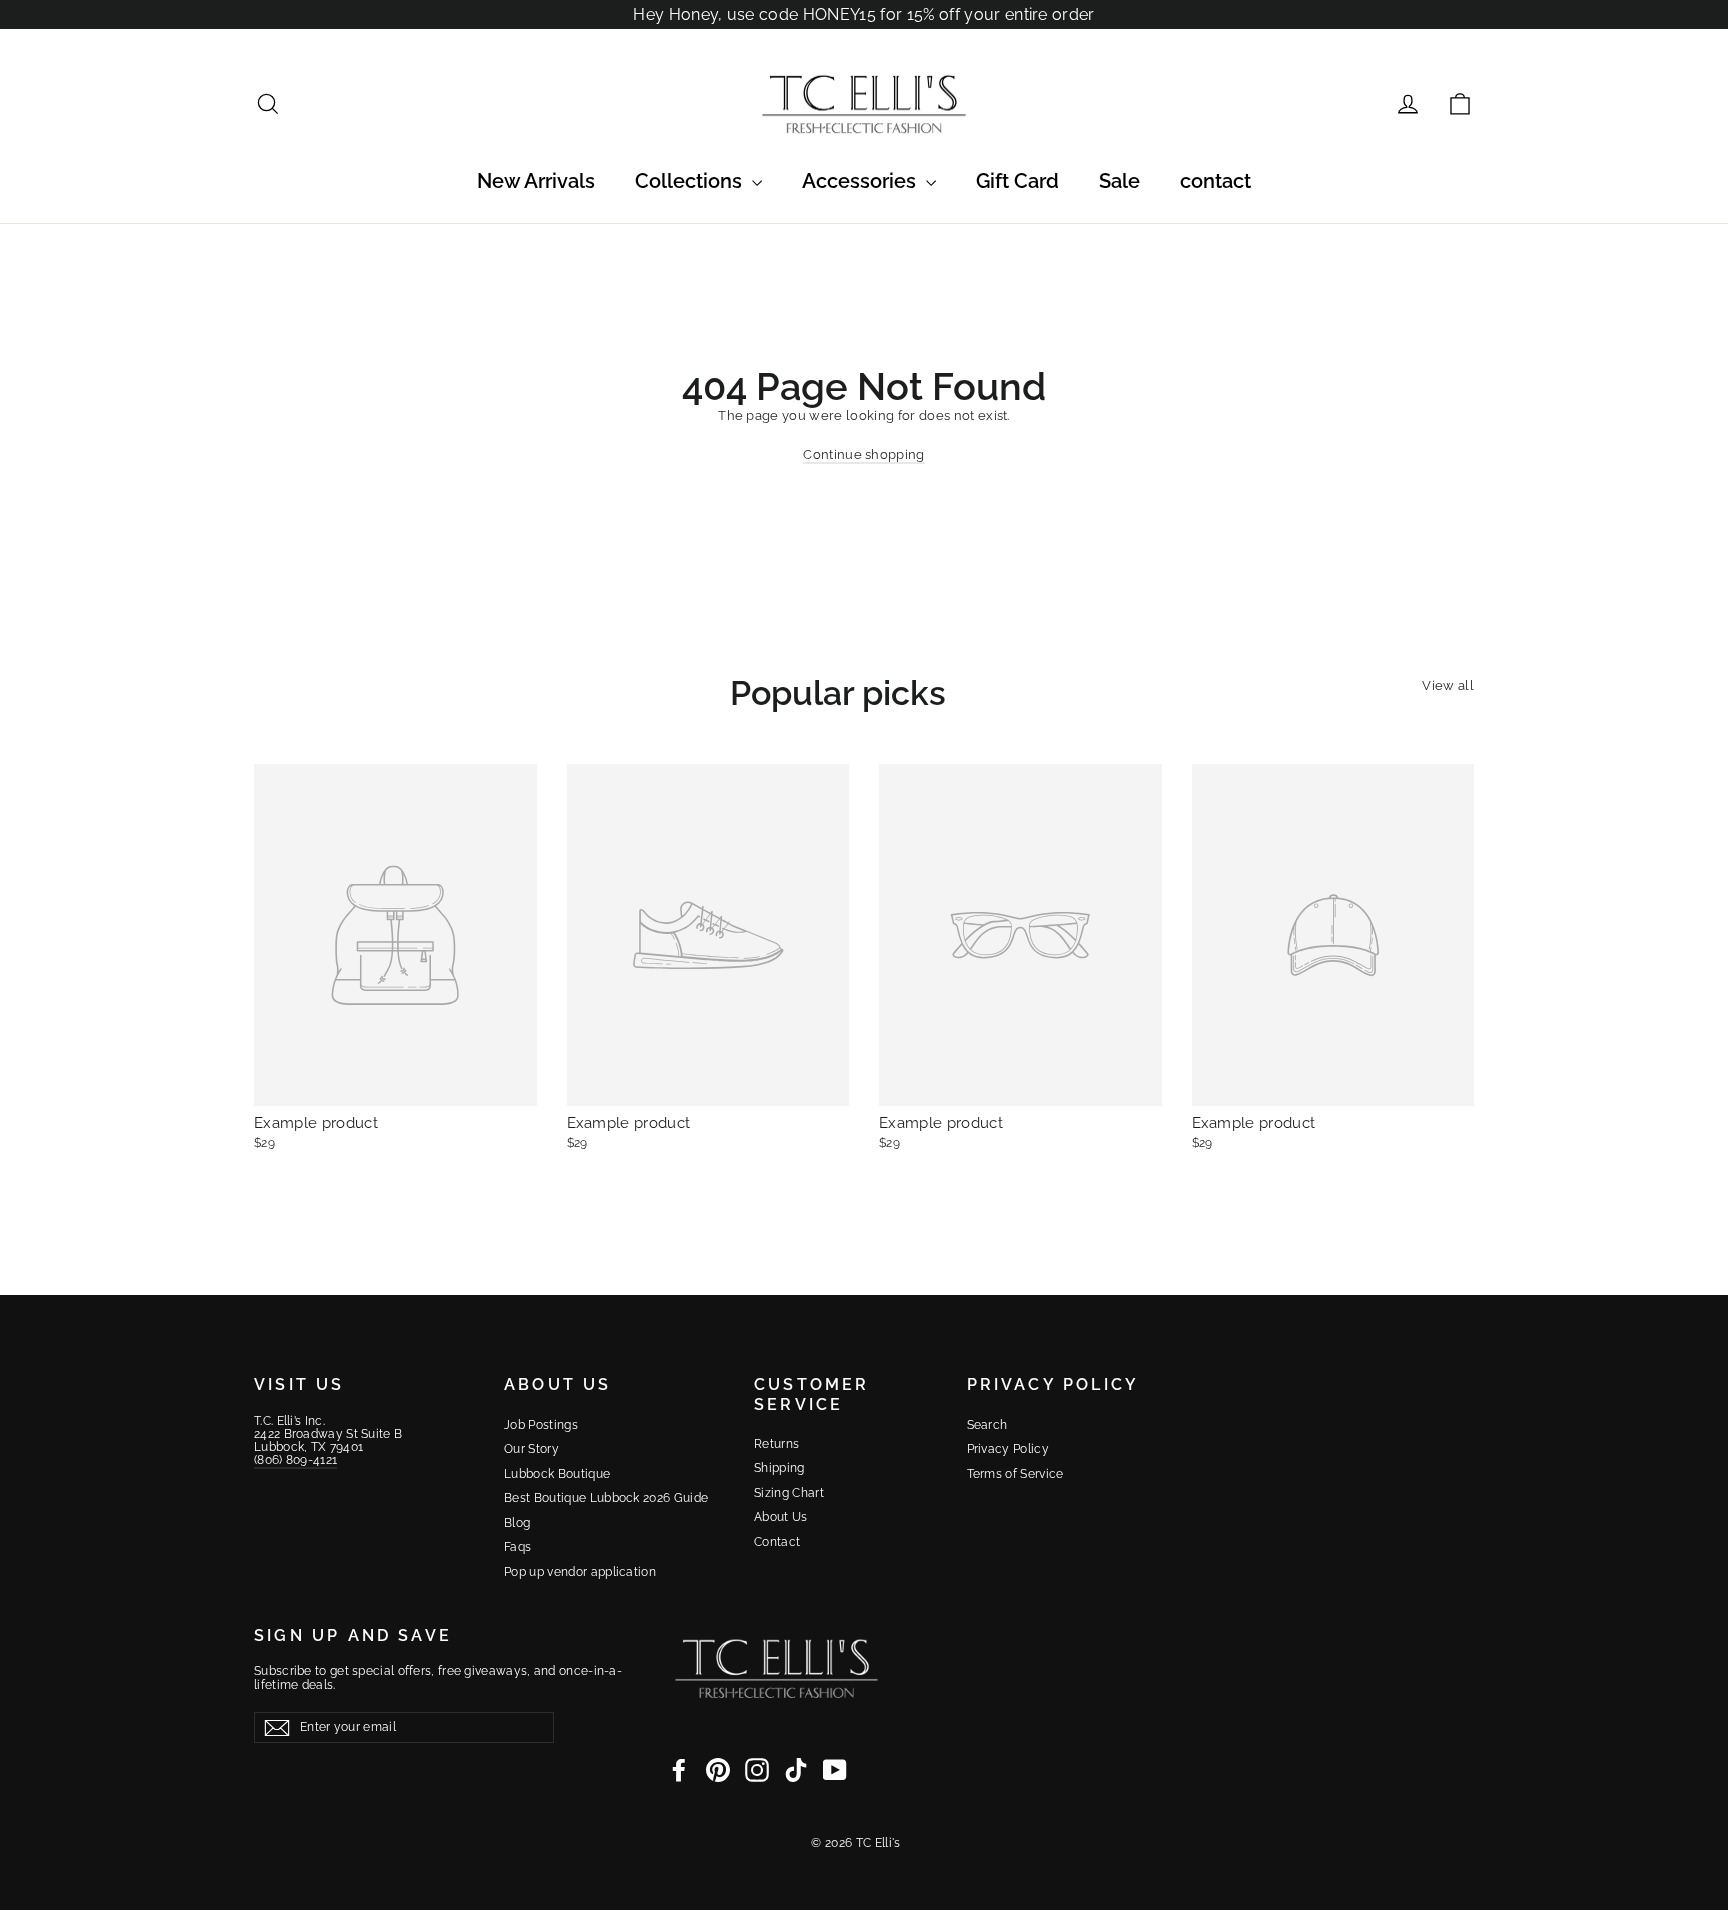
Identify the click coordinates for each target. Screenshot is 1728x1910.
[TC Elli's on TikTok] (796, 1770)
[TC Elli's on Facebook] (679, 1770)
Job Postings (541, 1425)
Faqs (517, 1547)
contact (1215, 181)
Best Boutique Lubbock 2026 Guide (606, 1498)
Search (987, 1425)
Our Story (531, 1449)
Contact (777, 1542)
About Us (781, 1517)
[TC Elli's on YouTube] (835, 1770)
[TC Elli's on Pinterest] (718, 1770)
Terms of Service (1015, 1474)
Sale (1119, 181)
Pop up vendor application (580, 1572)
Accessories (861, 181)
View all (1448, 685)
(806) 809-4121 (295, 1460)
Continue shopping (864, 454)
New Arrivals (536, 181)
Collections (691, 181)
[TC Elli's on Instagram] (757, 1770)
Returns (776, 1444)
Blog (517, 1523)
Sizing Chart (789, 1493)
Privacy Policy (1008, 1449)
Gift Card (1017, 181)
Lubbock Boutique (557, 1474)
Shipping (779, 1468)
